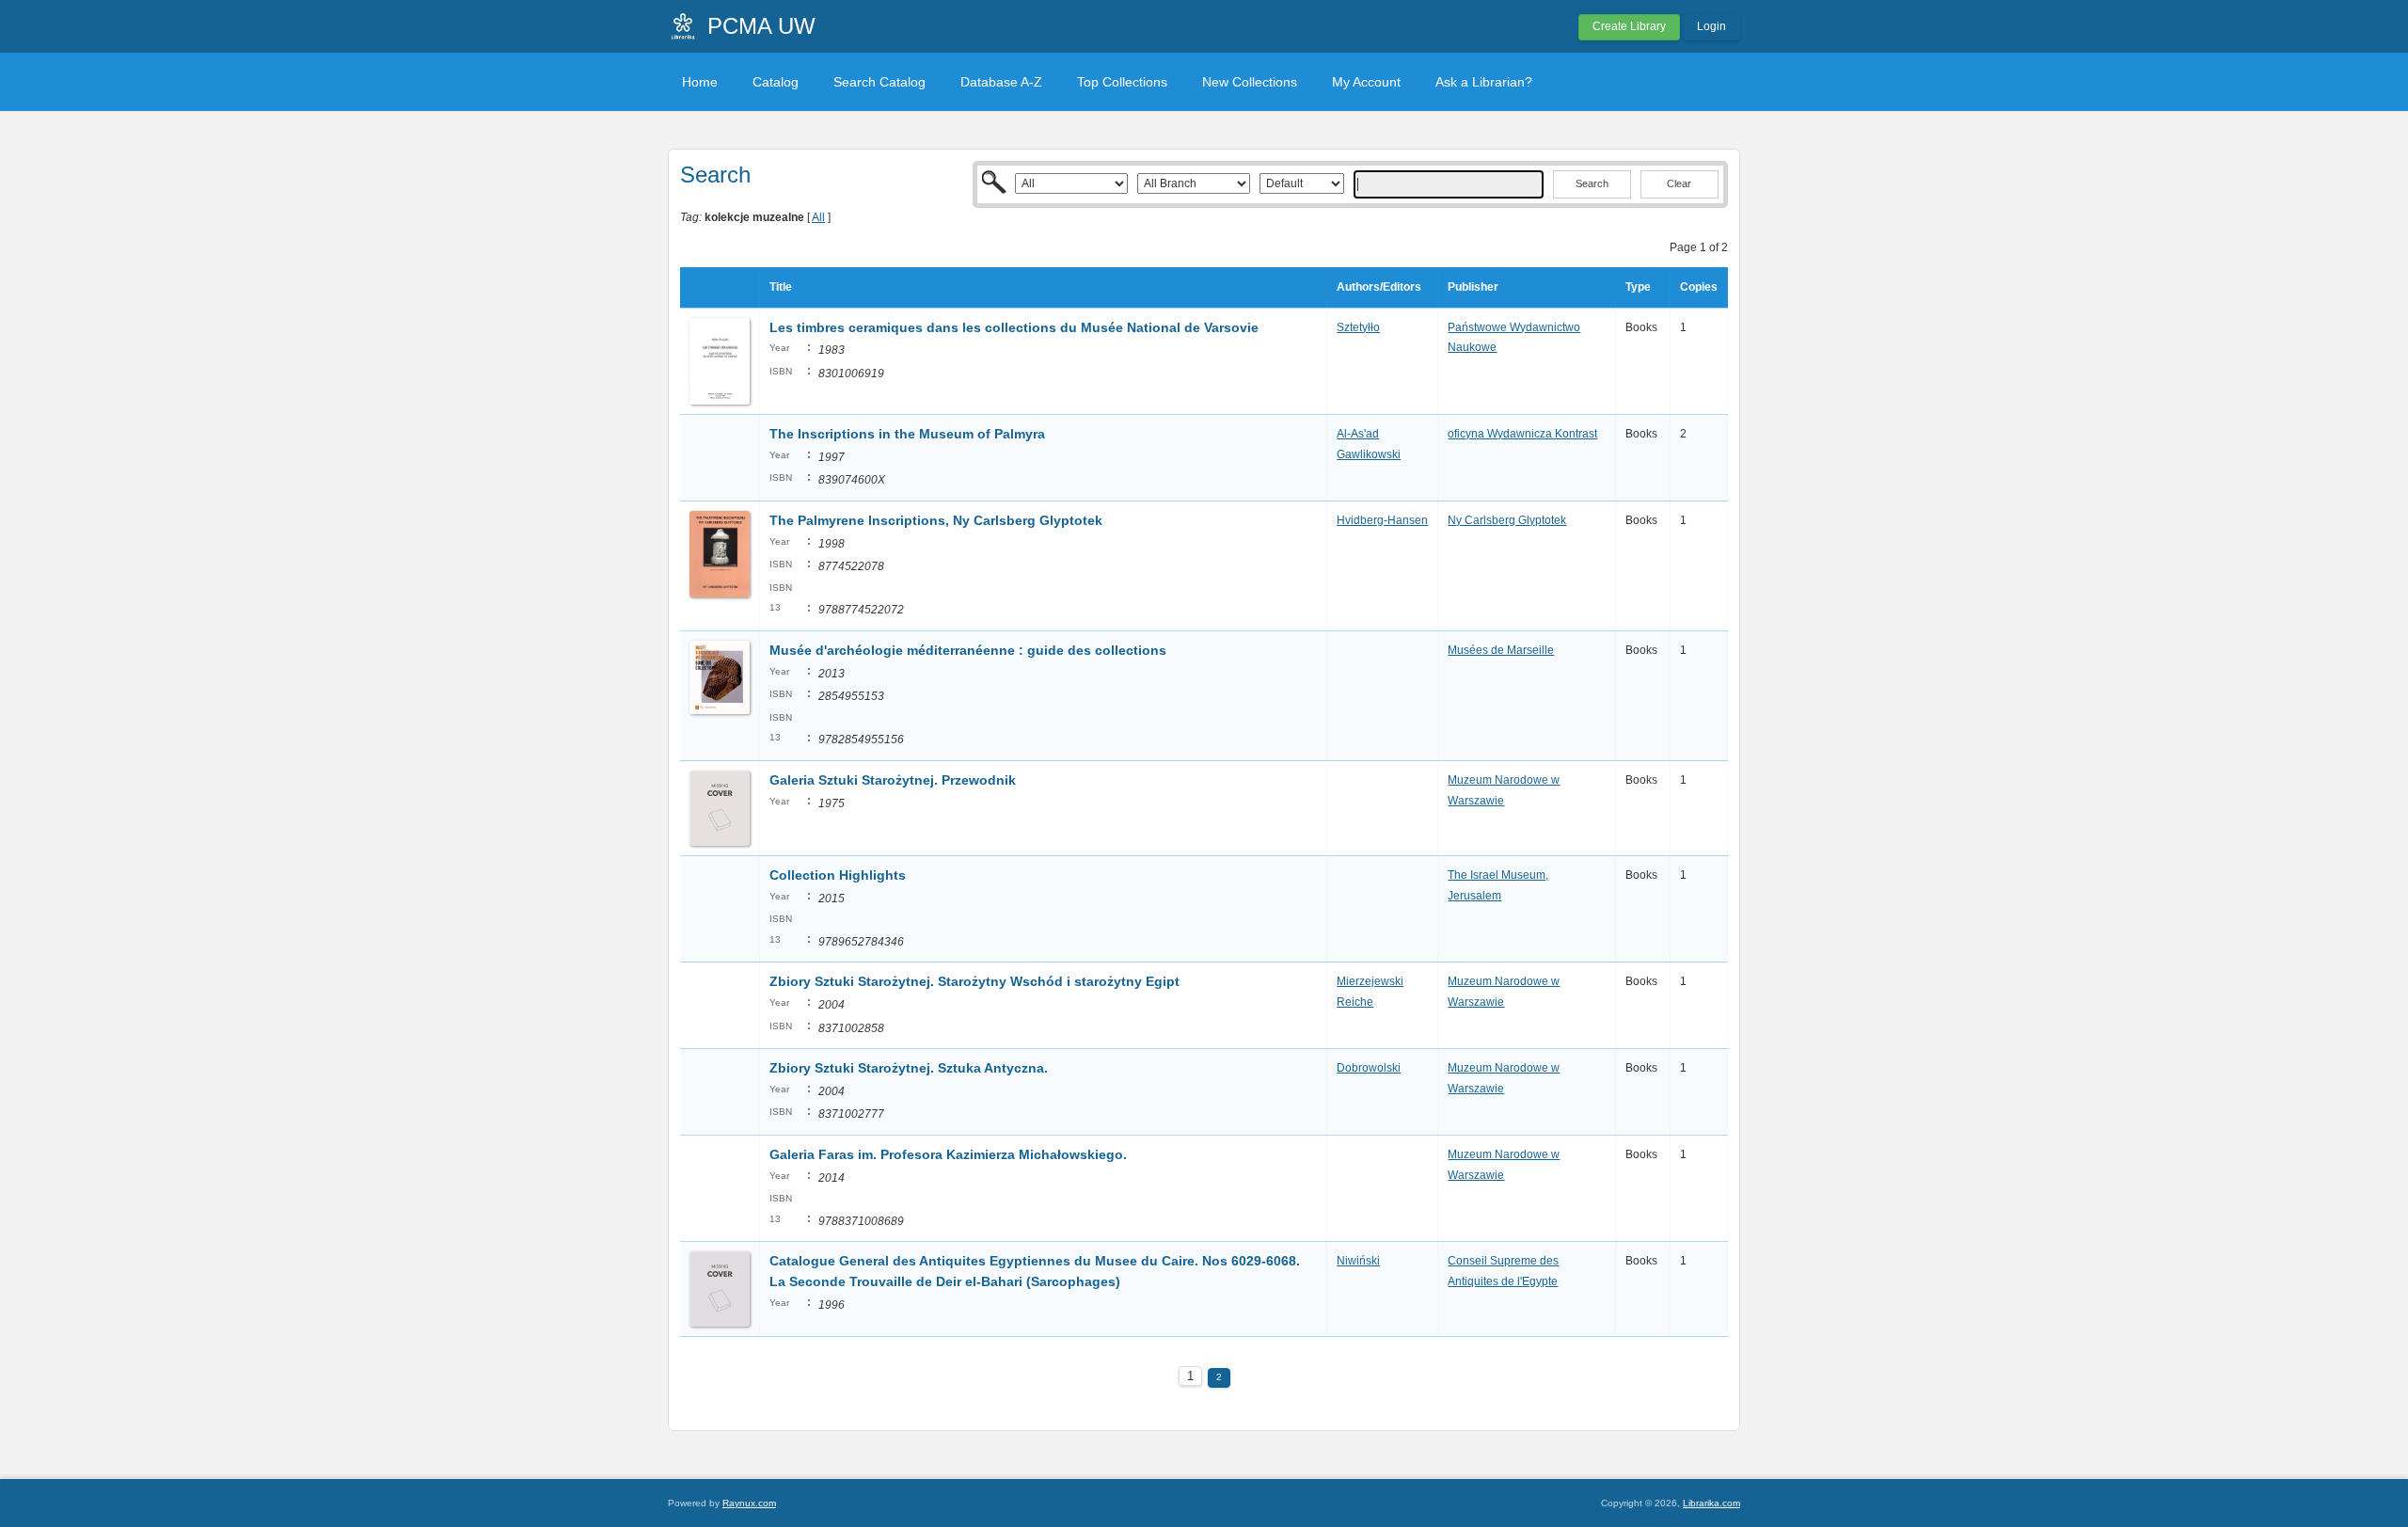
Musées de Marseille (1501, 650)
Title (781, 287)
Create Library (1629, 26)
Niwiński (1358, 1261)
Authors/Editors (1379, 287)
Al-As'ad (1358, 434)
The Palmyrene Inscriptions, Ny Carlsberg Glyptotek (936, 520)
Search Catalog (879, 82)
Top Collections (1122, 82)
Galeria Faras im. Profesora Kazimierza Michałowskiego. (948, 1154)
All (818, 217)
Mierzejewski (1370, 981)
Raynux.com (749, 1503)
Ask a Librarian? (1484, 82)
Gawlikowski (1369, 454)
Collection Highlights (838, 875)
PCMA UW (761, 26)
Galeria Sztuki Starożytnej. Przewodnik (893, 780)
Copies (1699, 287)
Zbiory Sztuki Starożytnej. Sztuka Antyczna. (909, 1068)
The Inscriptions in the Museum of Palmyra (907, 434)
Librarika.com (1711, 1503)
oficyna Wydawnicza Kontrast (1522, 434)
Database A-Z (1001, 82)
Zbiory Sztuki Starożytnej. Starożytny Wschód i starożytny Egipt (974, 981)
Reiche (1355, 1002)
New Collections (1250, 82)
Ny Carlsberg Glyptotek (1507, 520)
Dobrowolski (1369, 1068)
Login (1711, 26)
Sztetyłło (1358, 327)
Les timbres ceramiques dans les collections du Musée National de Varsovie (1014, 327)
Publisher (1473, 287)
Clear (1679, 183)
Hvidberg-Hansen (1382, 520)
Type (1638, 287)
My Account (1366, 82)
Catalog (776, 82)
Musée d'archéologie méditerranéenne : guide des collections (968, 650)
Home (700, 82)
